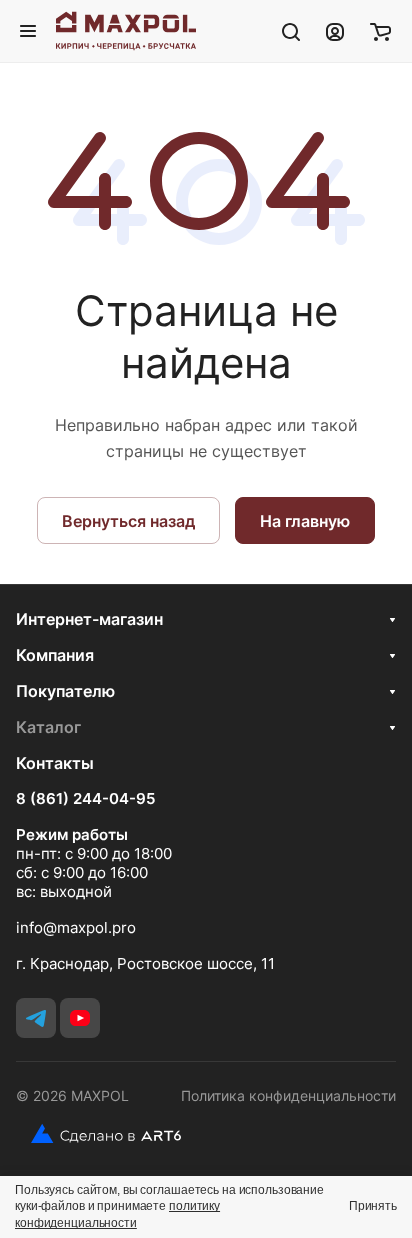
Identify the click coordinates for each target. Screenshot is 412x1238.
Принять (373, 1206)
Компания (55, 655)
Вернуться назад (128, 521)
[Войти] (335, 31)
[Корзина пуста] (380, 31)
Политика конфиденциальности (288, 1095)
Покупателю (65, 691)
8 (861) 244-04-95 (85, 799)
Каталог (48, 727)
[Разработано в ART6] (98, 1134)
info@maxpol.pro (76, 927)
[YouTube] (80, 1018)
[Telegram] (36, 1018)
